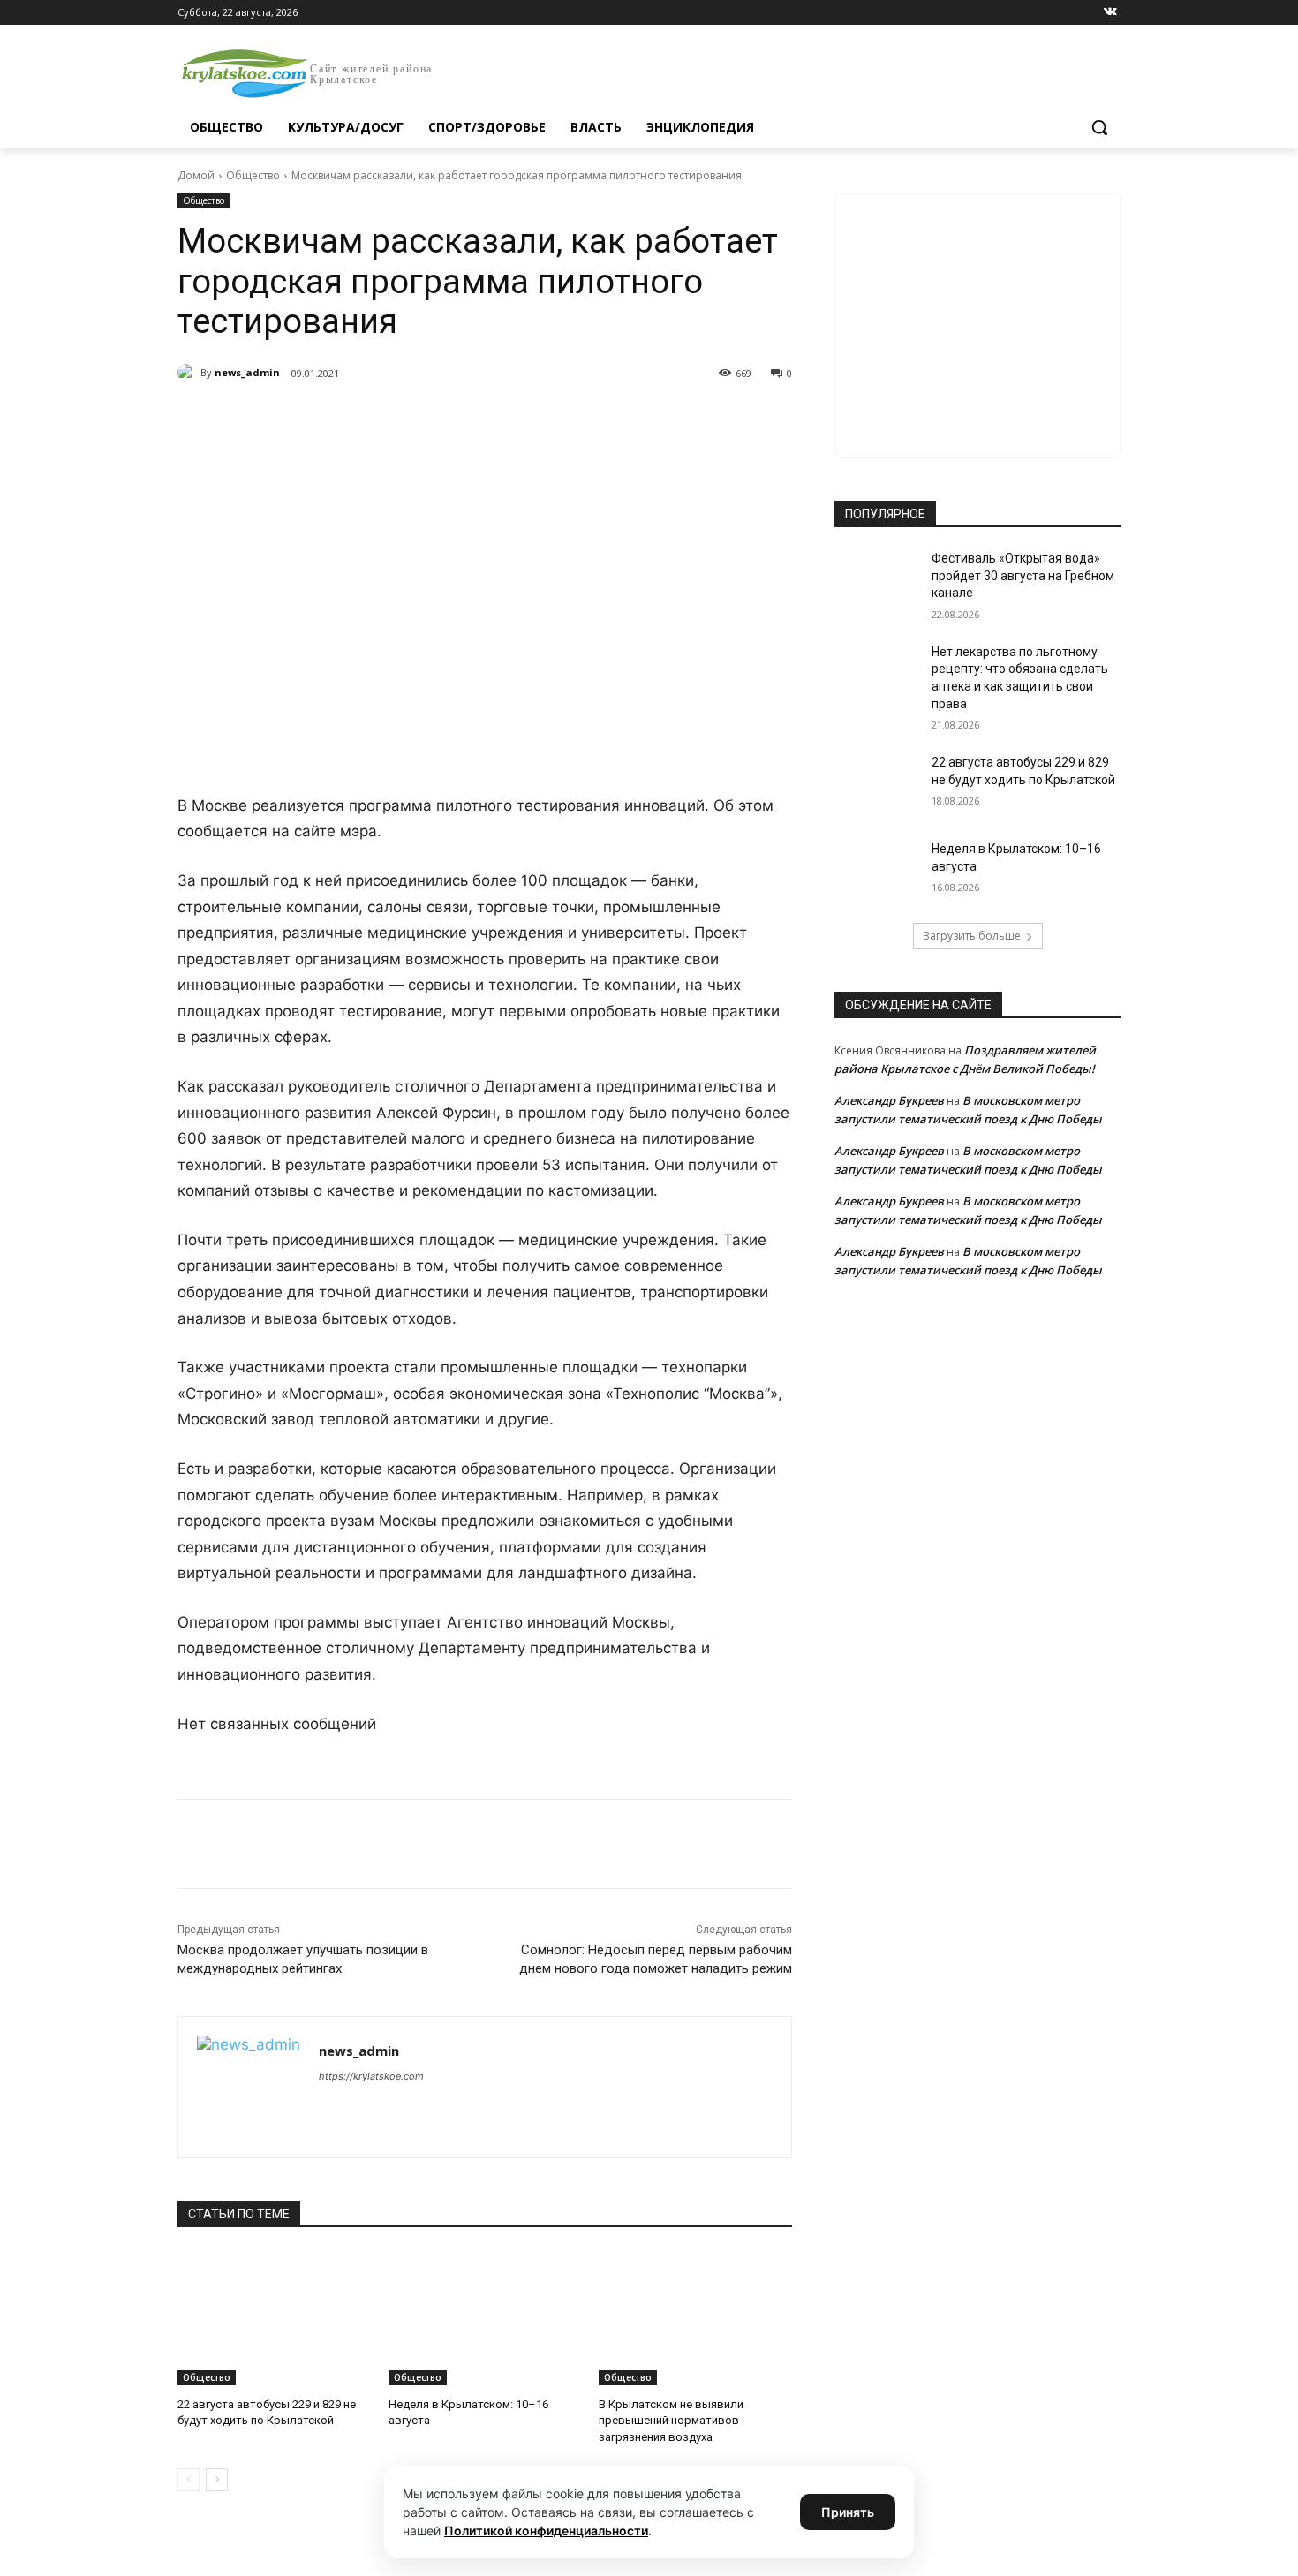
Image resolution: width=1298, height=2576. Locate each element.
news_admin (247, 372)
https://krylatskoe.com (371, 2076)
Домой (196, 175)
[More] (503, 419)
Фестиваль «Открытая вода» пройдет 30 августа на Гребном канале (1023, 575)
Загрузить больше (972, 936)
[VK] (340, 419)
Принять (848, 2512)
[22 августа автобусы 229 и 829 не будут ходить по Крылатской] (274, 2318)
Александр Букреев (889, 1100)
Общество (253, 175)
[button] (1099, 127)
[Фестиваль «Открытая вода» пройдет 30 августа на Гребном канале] (877, 580)
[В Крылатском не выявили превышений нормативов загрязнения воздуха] (695, 2318)
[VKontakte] (1110, 13)
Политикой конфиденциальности (546, 2531)
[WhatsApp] (421, 419)
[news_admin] (189, 373)
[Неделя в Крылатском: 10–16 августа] (485, 2318)
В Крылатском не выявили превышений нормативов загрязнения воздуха (671, 2420)
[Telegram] (381, 419)
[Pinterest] (462, 419)
